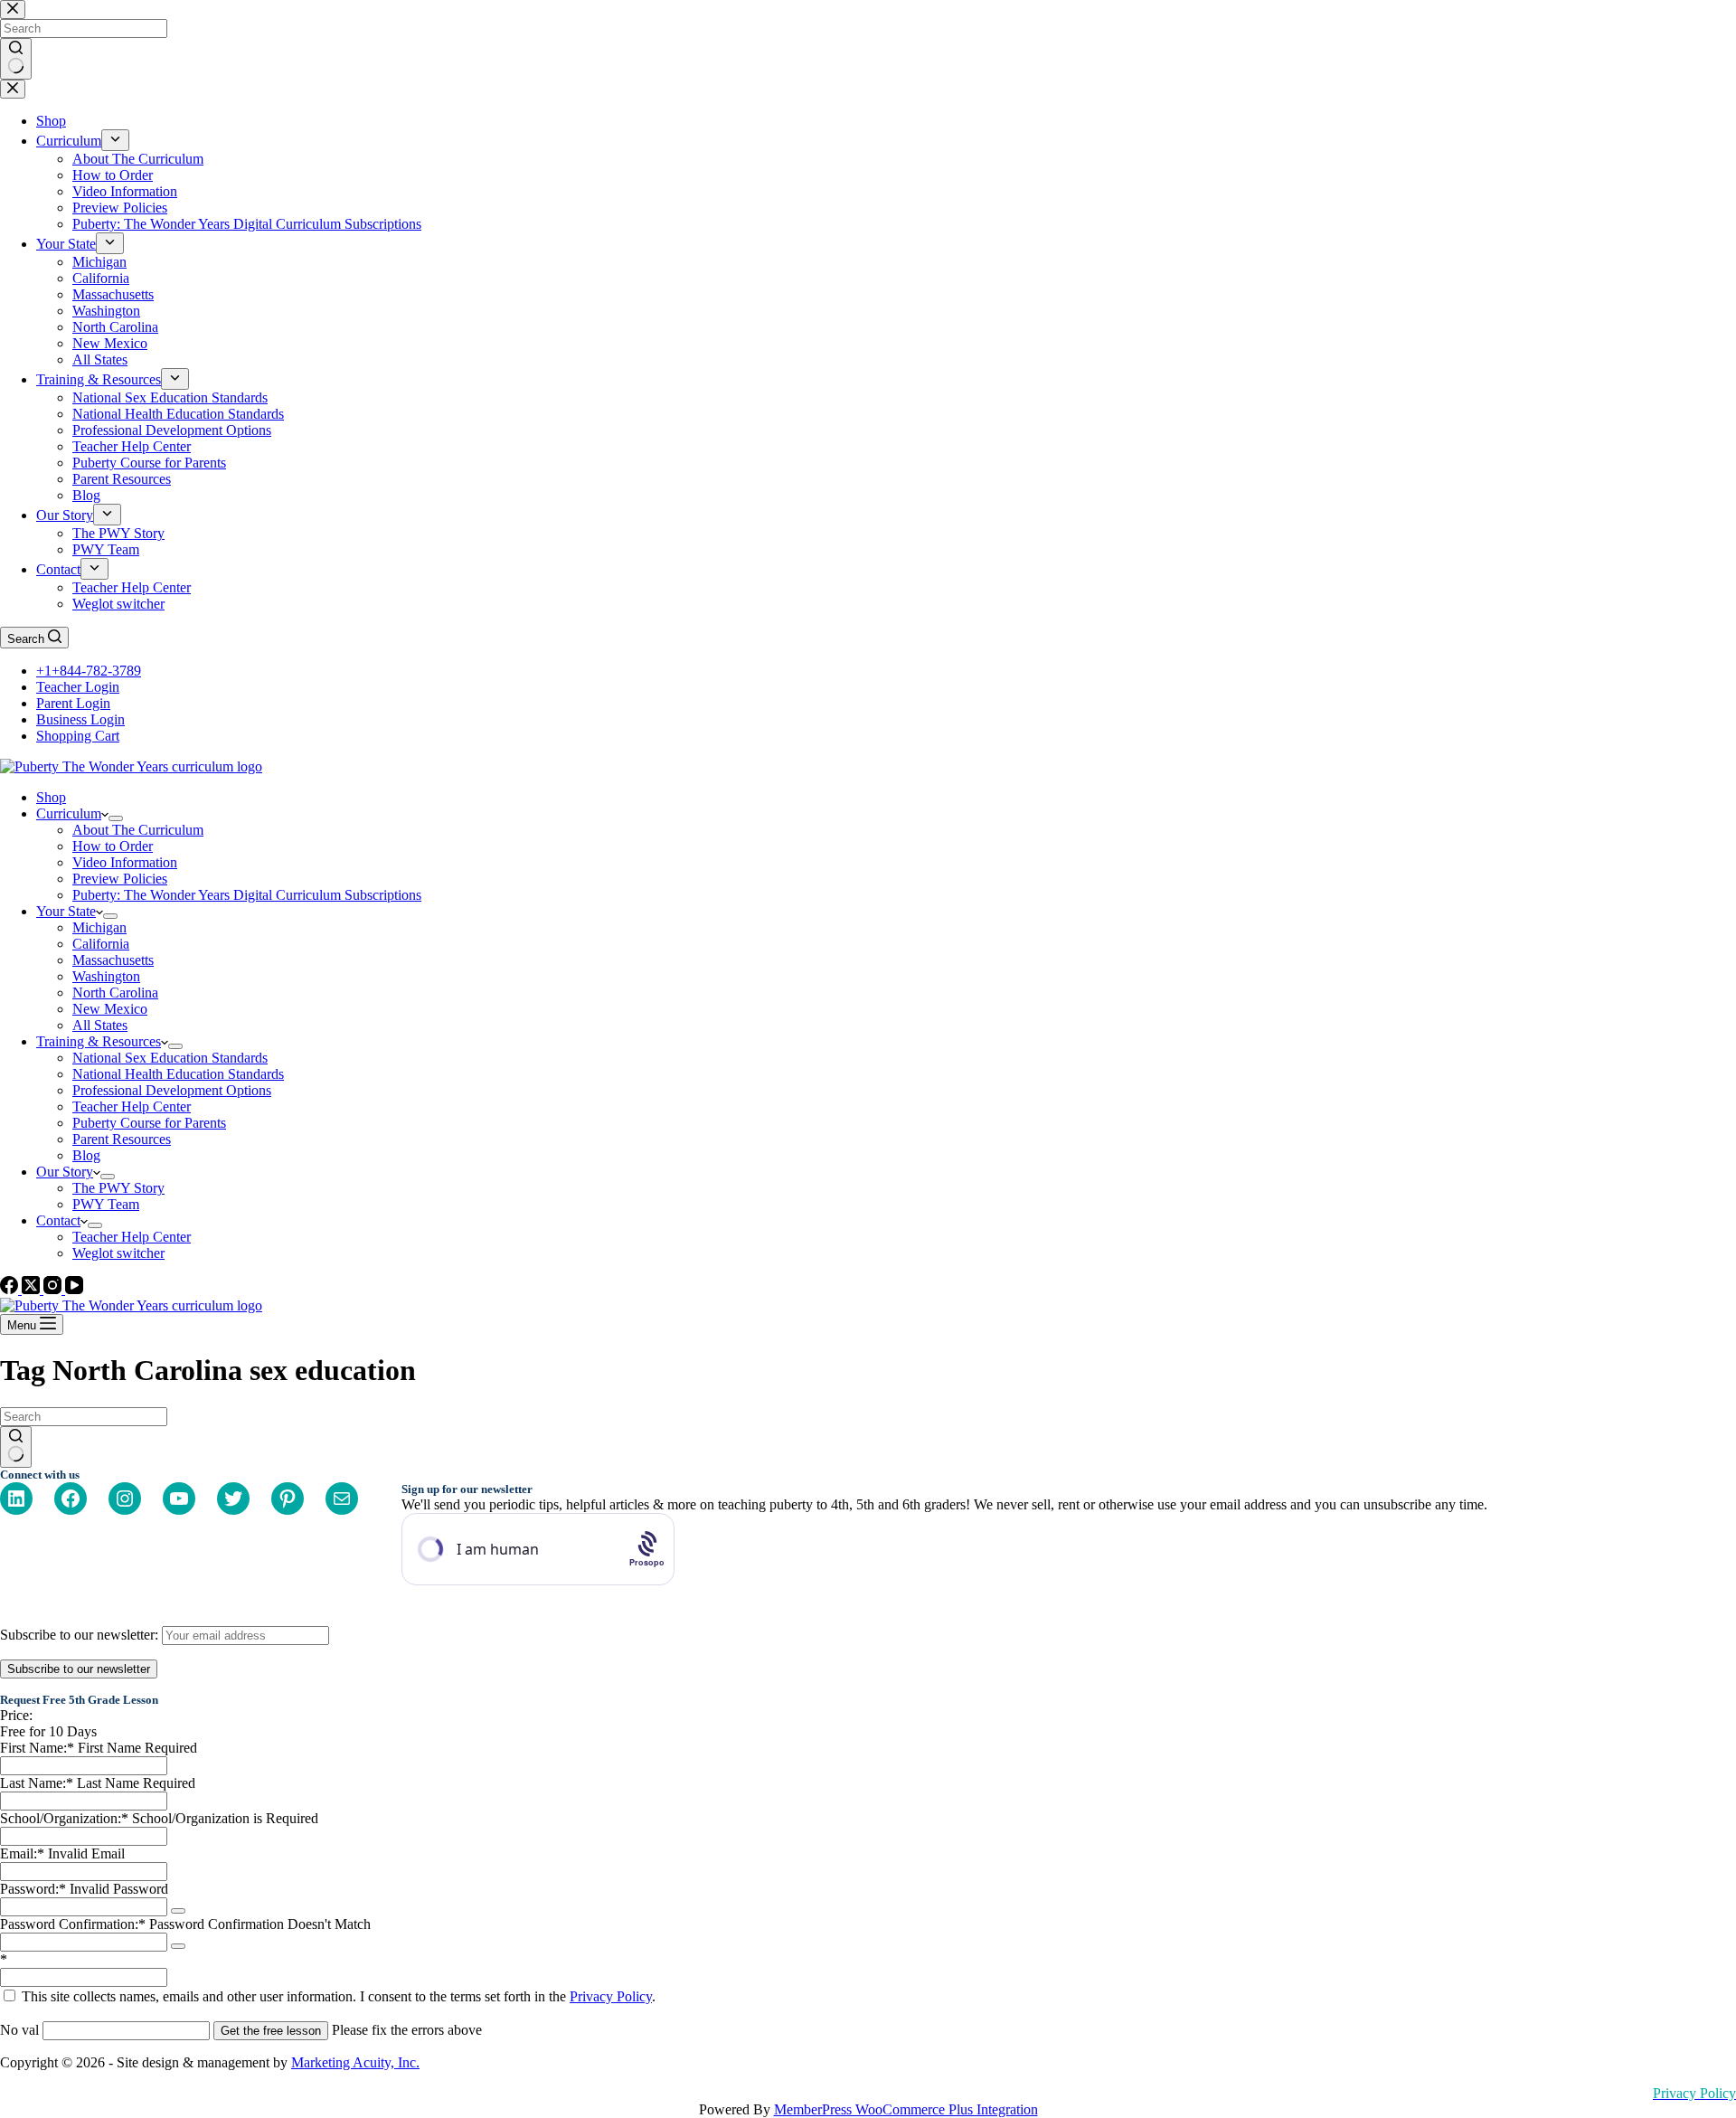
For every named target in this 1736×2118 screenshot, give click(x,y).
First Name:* (37, 1748)
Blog (86, 1155)
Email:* (22, 1853)
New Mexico (110, 1009)
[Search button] (16, 1447)
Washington (106, 976)
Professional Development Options (172, 1090)
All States (100, 1025)
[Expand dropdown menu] (116, 818)
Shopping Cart (78, 736)
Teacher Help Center (132, 1106)
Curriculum (69, 813)
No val (19, 2030)
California (101, 944)
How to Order (113, 846)
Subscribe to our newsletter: (81, 1635)
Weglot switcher (118, 1253)
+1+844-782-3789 (89, 671)
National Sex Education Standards (170, 1058)
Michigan (99, 927)
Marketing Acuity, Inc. (355, 2062)
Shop (51, 797)
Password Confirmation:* (73, 1924)
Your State (66, 911)
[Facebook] (11, 1289)
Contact (58, 1220)
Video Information (125, 862)
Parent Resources (122, 1139)
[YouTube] (74, 1289)
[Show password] (178, 1911)
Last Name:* (37, 1783)
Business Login (80, 719)
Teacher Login (78, 687)
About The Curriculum (138, 830)
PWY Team (106, 1204)
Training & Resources (99, 1041)
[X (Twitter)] (33, 1289)
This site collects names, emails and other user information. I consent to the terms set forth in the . (337, 1996)
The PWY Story (118, 1188)
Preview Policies (120, 879)
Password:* (33, 1889)
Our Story (65, 1172)
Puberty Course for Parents (149, 1123)
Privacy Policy (611, 1996)
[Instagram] (54, 1289)
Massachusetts (113, 960)
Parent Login (73, 703)
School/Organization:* (66, 1818)
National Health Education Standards (178, 1074)
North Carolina (115, 993)
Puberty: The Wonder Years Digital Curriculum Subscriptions (247, 895)
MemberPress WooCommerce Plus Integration (906, 2109)
